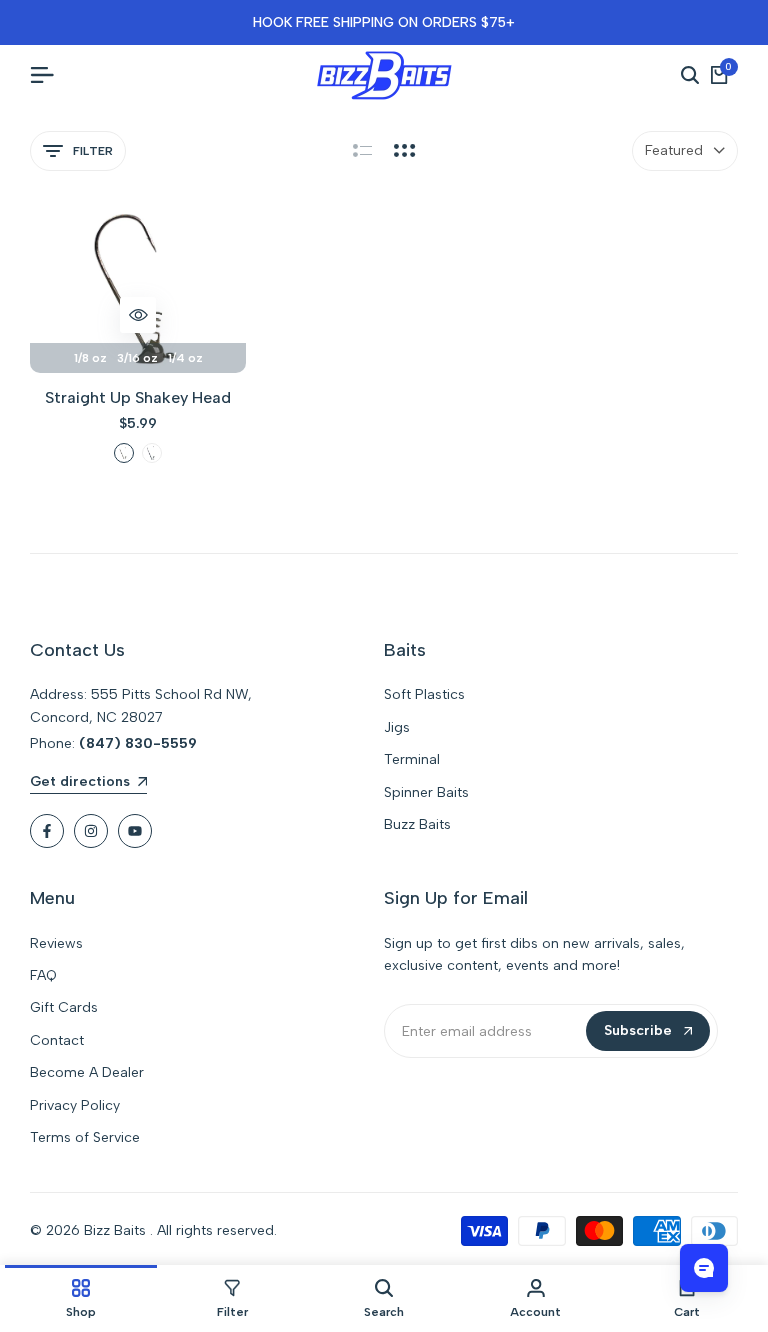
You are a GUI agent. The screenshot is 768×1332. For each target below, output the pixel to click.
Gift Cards (64, 1007)
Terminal (412, 759)
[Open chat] (704, 1268)
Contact (57, 1040)
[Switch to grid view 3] (405, 151)
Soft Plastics (424, 694)
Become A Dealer (87, 1072)
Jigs (397, 727)
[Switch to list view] (362, 151)
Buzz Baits (417, 824)
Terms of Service (85, 1137)
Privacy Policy (75, 1105)
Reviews (56, 943)
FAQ (43, 975)
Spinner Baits (426, 792)
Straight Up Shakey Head (138, 397)
